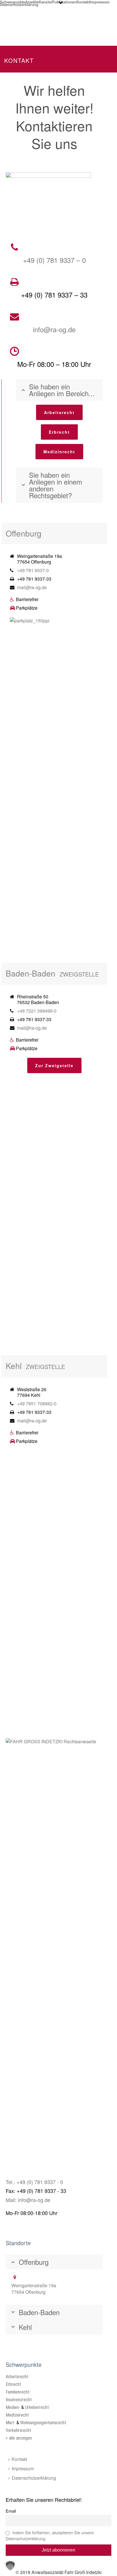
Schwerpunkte (12, 1)
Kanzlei (45, 1)
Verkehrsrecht (18, 2430)
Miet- (11, 2423)
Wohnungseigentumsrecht (43, 2423)
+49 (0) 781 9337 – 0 (54, 260)
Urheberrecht (37, 2407)
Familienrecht (18, 2392)
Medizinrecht (17, 2415)
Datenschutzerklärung (19, 4)
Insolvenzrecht (19, 2400)
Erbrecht (13, 2384)
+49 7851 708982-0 (37, 1404)
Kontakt (83, 1)
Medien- (13, 2407)
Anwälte (32, 1)
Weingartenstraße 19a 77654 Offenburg (34, 2289)
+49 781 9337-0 (33, 570)
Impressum (100, 1)
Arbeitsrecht (17, 2377)
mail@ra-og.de (32, 587)
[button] (10, 2566)
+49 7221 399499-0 (37, 1011)
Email (11, 2511)
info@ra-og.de (54, 329)
